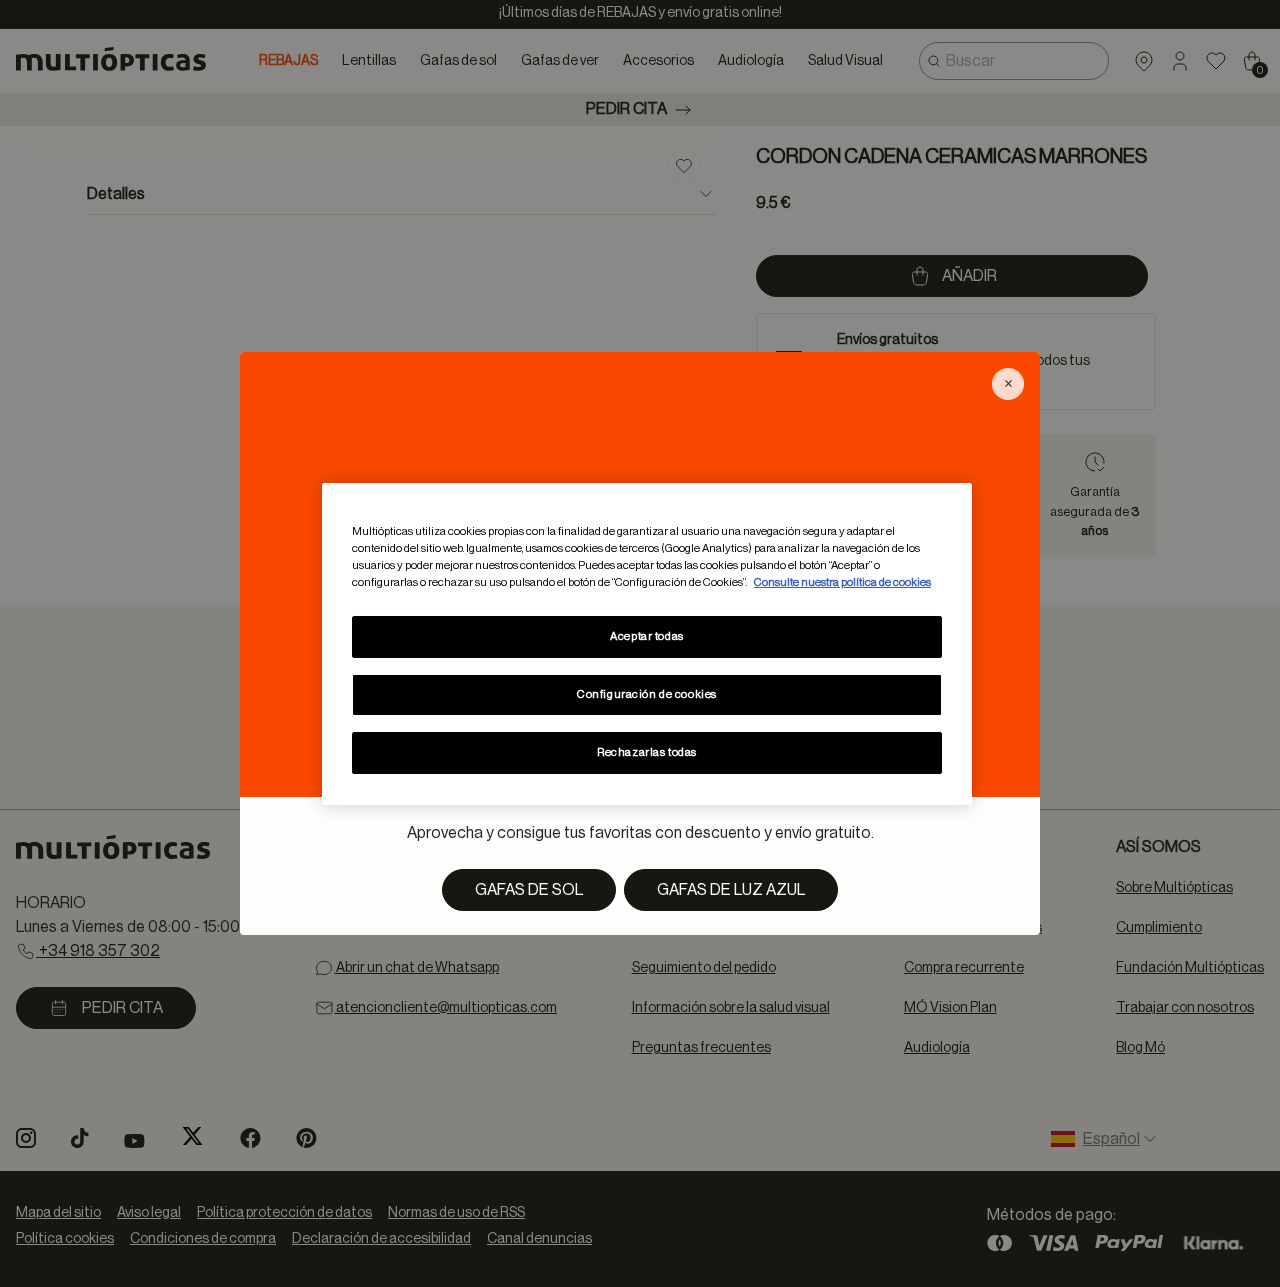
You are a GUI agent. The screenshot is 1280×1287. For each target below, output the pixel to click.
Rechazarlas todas (647, 752)
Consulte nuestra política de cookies (842, 582)
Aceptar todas (646, 636)
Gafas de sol (529, 890)
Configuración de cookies (647, 694)
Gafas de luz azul (731, 890)
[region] (647, 643)
